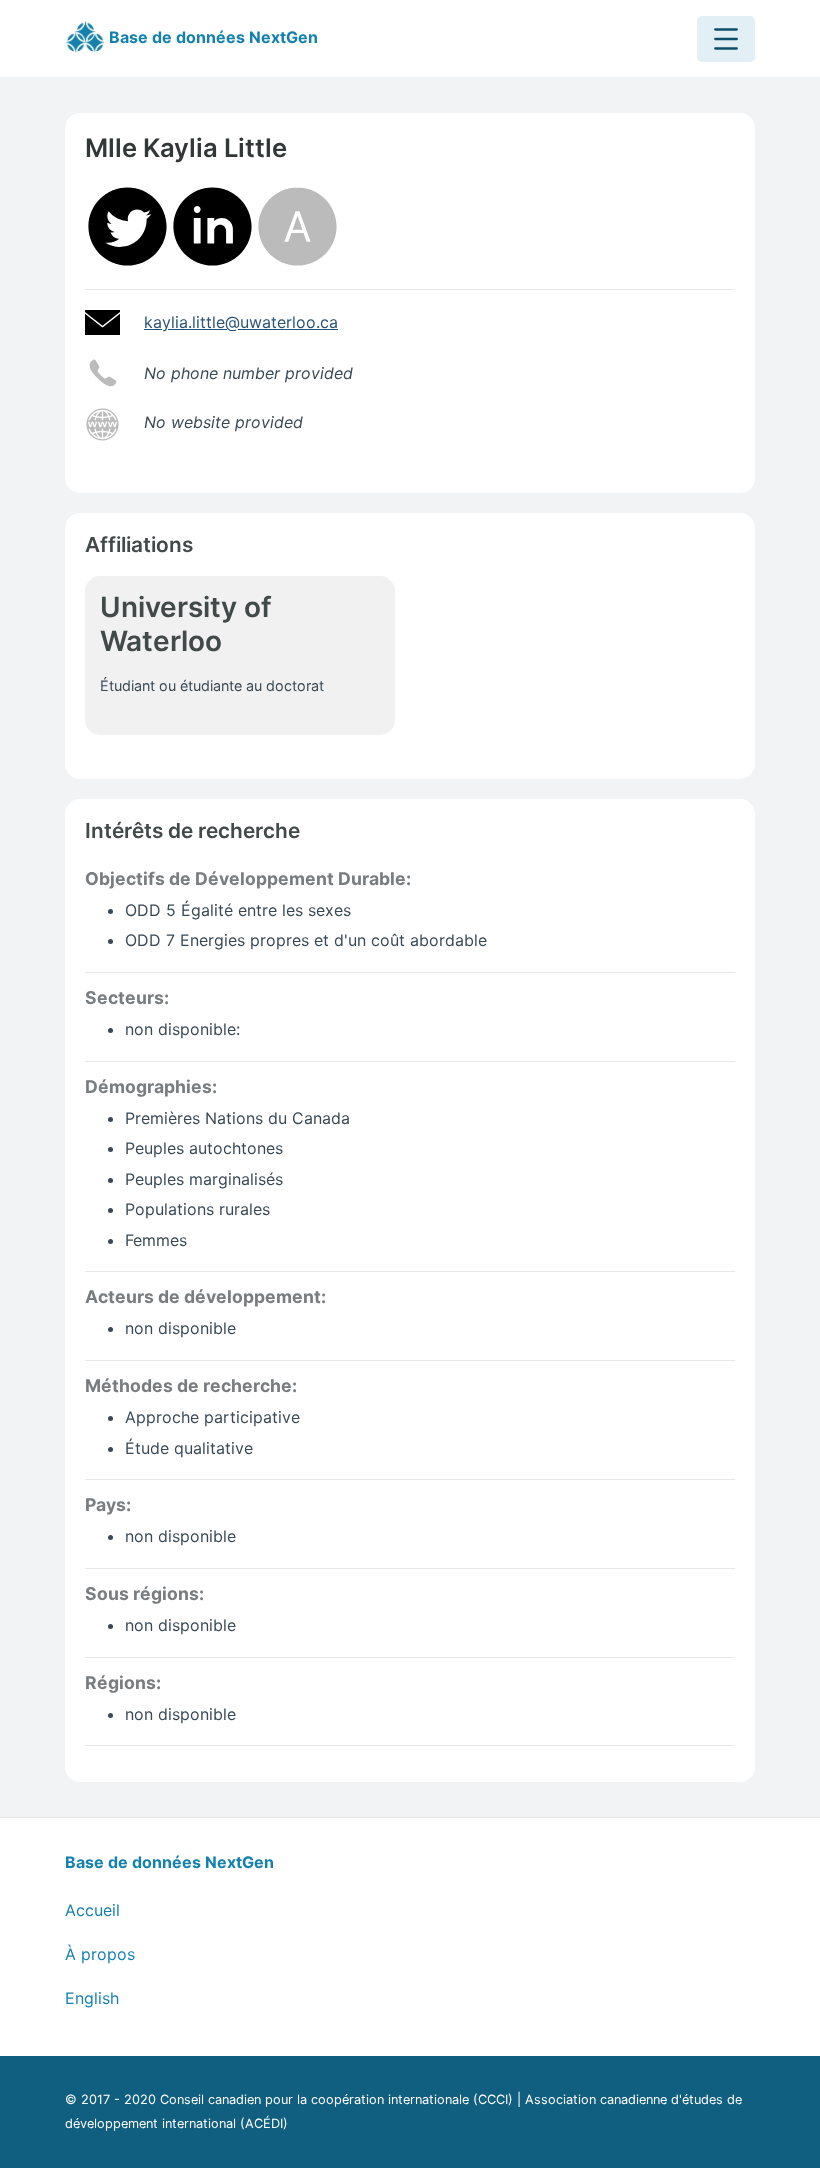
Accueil (92, 1910)
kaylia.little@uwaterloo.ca (241, 322)
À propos (100, 1954)
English (92, 1998)
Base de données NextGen (211, 37)
